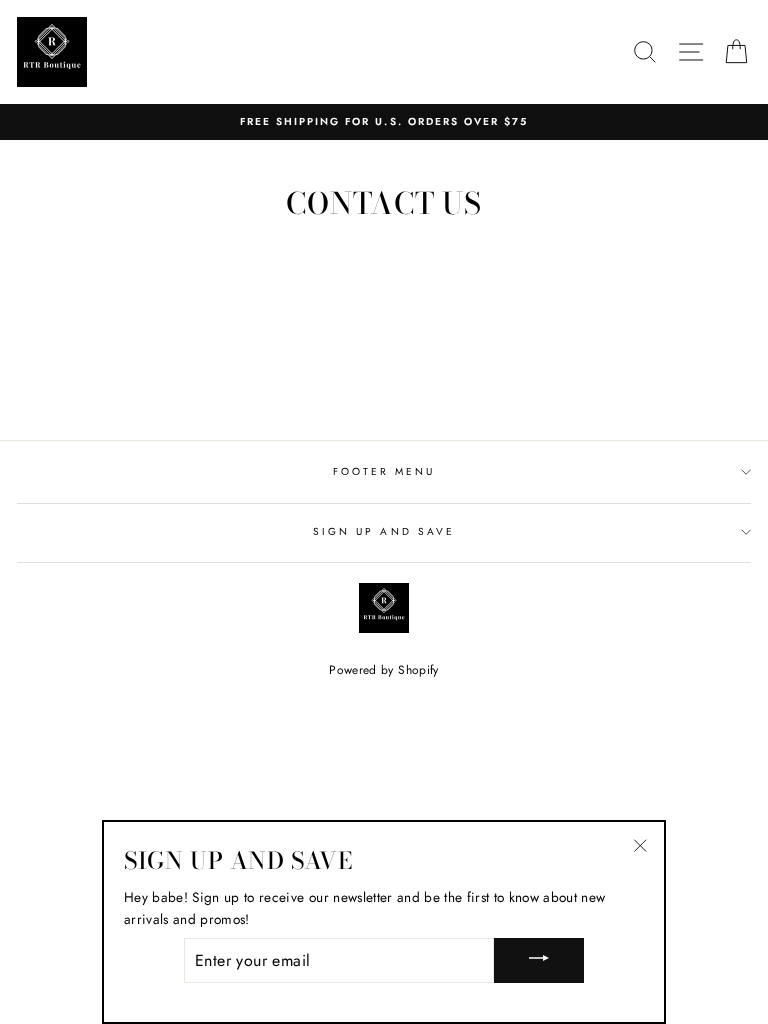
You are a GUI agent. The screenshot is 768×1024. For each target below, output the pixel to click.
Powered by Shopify (383, 670)
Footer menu (384, 471)
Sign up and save (384, 531)
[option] (384, 122)
